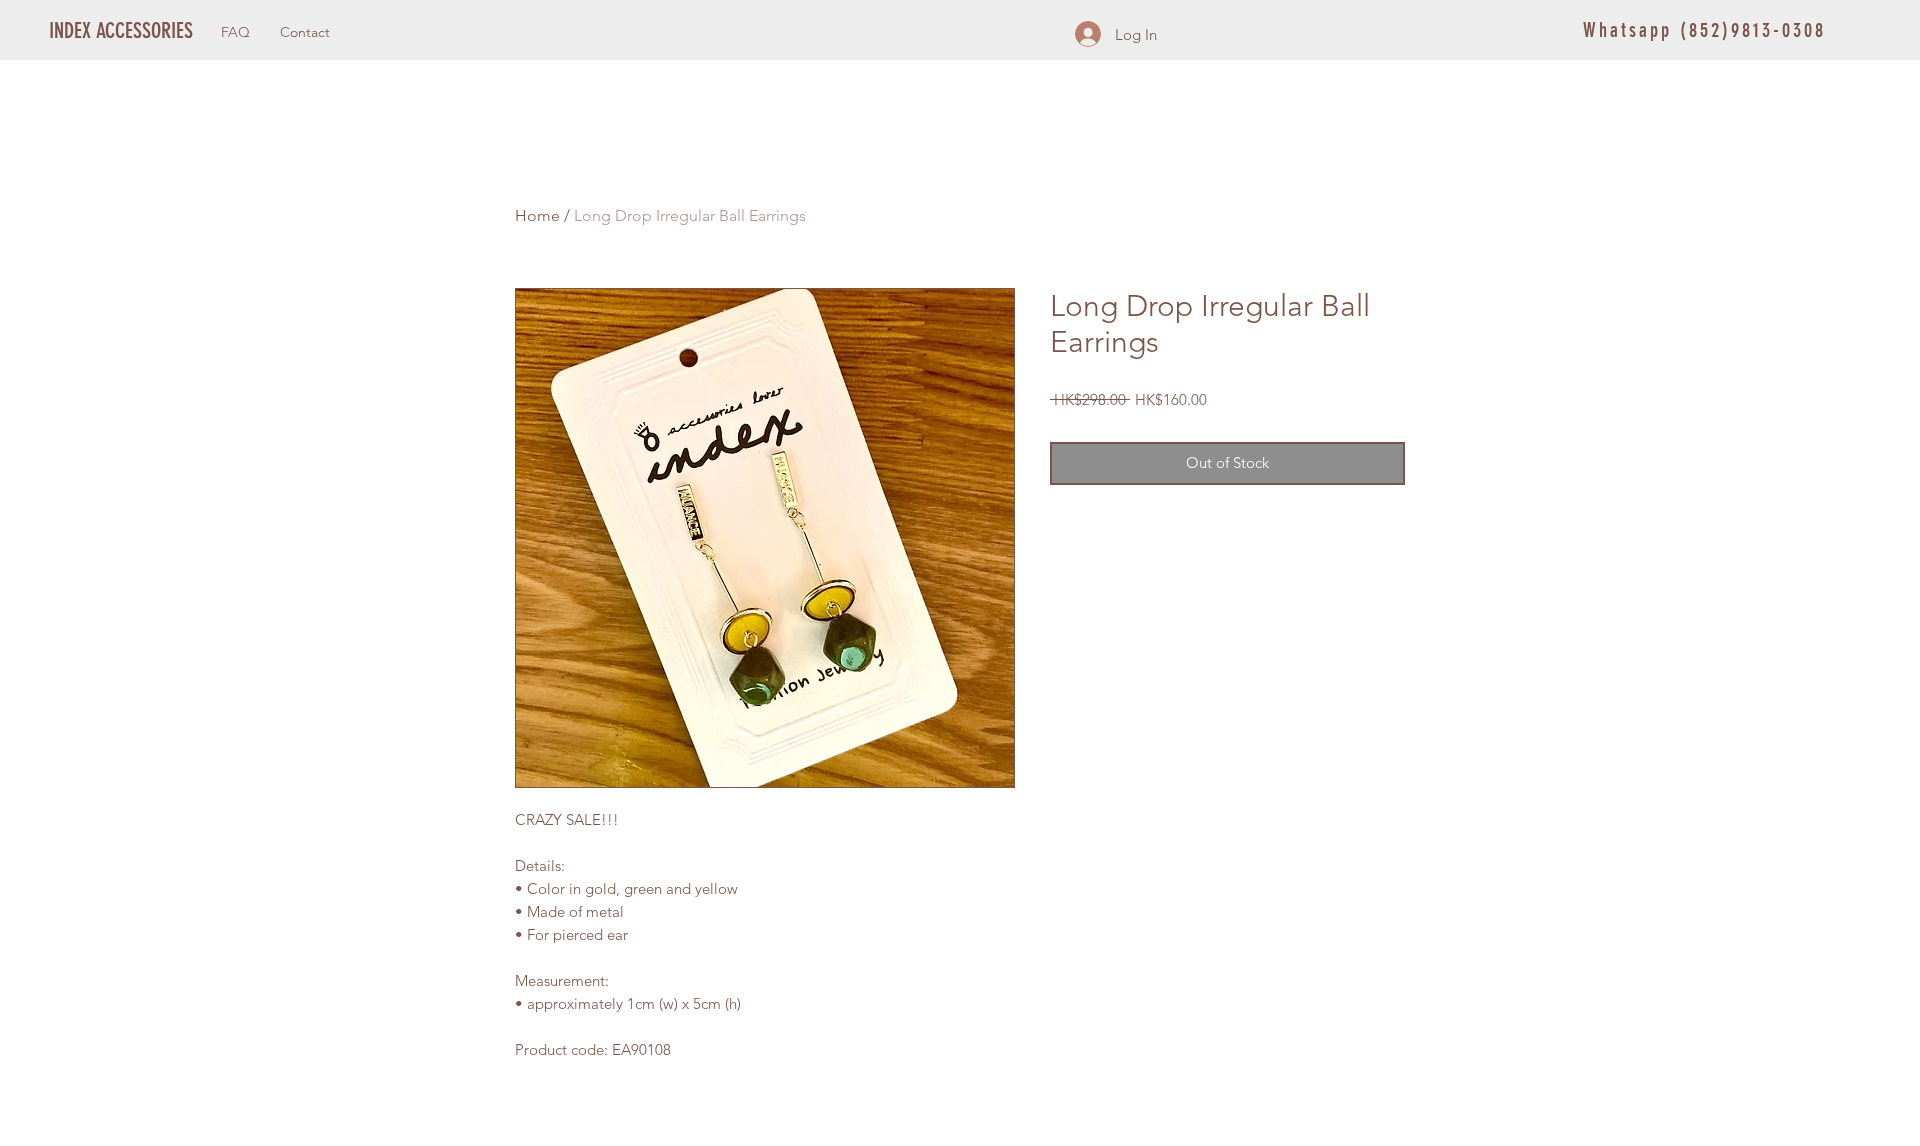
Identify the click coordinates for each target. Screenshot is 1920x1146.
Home (537, 215)
